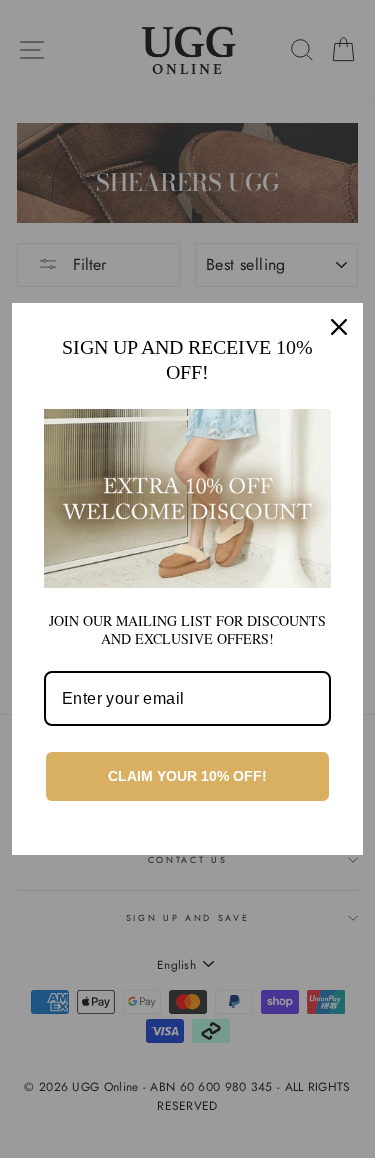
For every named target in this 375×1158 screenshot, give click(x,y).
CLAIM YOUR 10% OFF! (187, 776)
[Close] (339, 327)
